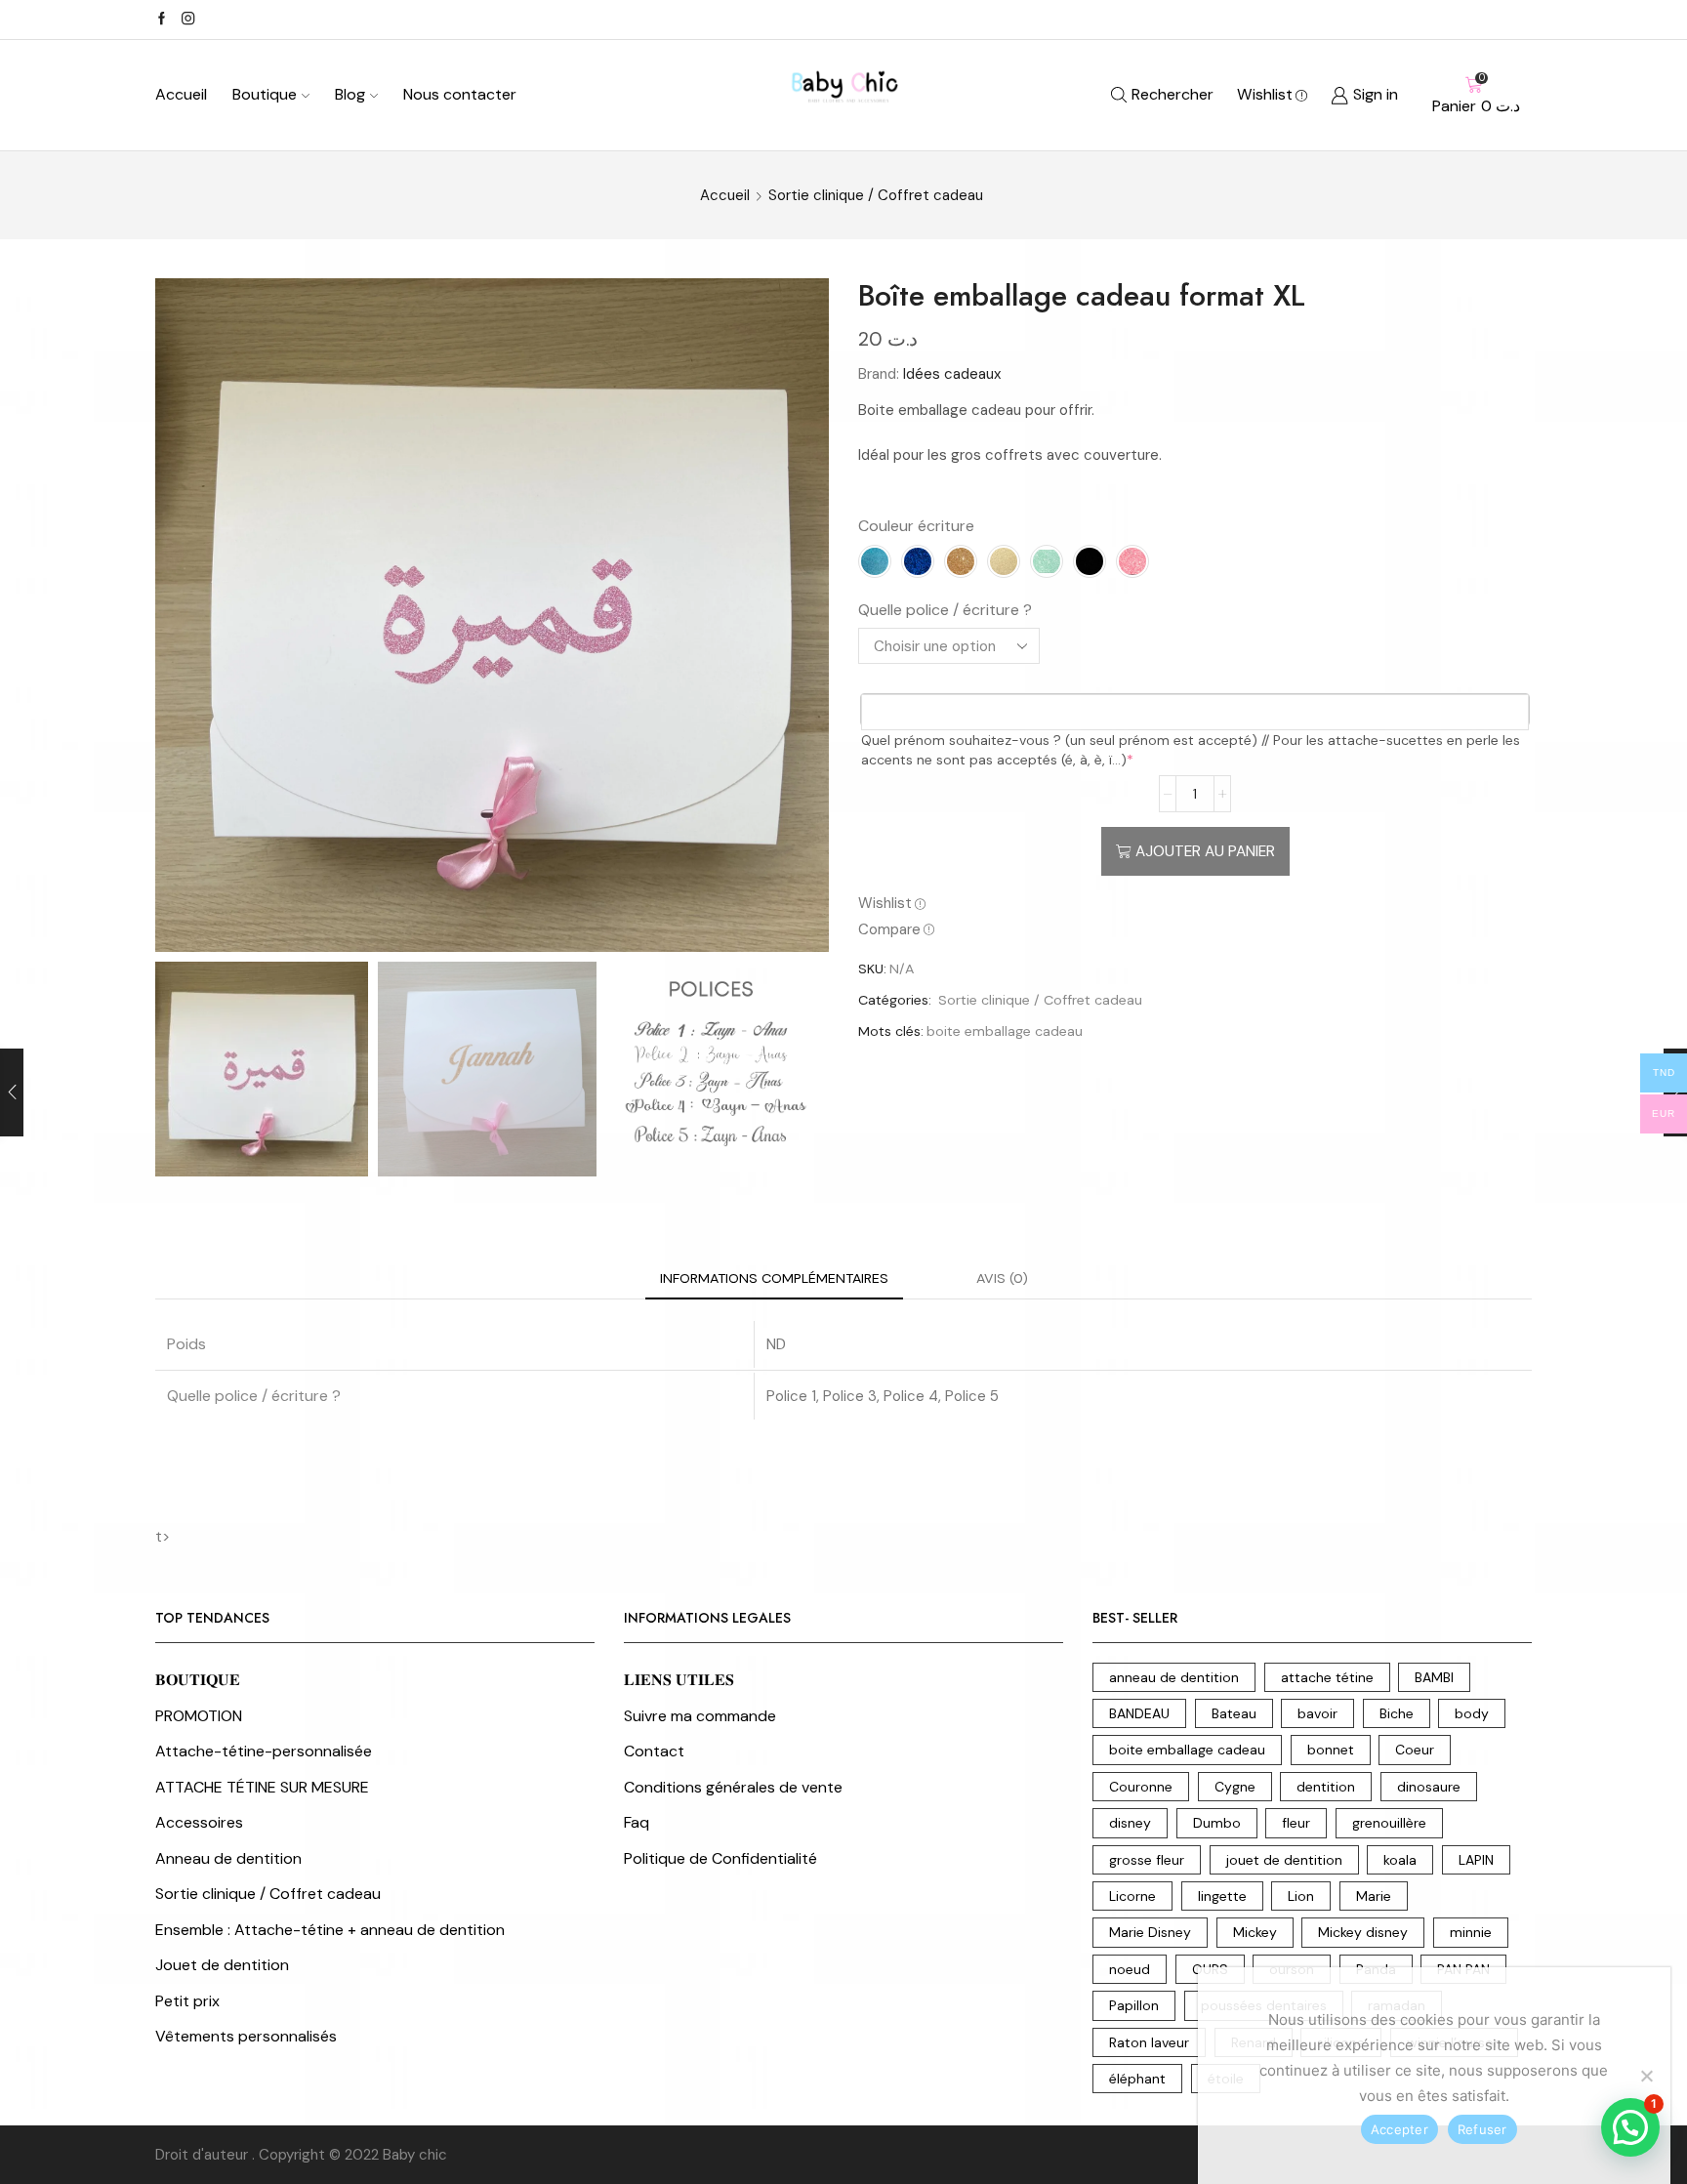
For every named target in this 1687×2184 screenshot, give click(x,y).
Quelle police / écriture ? (945, 610)
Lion (1301, 1896)
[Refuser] (1646, 2076)
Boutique (265, 94)
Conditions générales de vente (733, 1787)
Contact (654, 1751)
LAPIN (1476, 1860)
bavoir (1317, 1713)
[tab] (774, 1278)
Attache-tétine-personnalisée (264, 1751)
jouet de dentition (1284, 1860)
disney (1130, 1823)
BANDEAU (1139, 1713)
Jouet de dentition (222, 1965)
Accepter (1399, 2129)
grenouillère (1389, 1823)
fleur (1296, 1823)
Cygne (1235, 1787)
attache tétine (1327, 1677)
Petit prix (187, 2001)
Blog (350, 94)
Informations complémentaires (774, 1278)
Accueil (181, 94)
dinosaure (1429, 1787)
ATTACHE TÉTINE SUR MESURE (262, 1787)
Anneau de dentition (228, 1858)
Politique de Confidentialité (720, 1858)
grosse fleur (1147, 1860)
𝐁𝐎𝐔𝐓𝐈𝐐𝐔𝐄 (198, 1680)
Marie (1374, 1896)
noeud (1130, 1969)
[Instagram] (188, 20)
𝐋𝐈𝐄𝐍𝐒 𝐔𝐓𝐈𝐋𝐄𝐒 (679, 1680)
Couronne (1141, 1787)
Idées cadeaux (952, 374)
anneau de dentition (1174, 1677)
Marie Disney (1150, 1932)
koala (1400, 1860)
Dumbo (1217, 1823)
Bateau (1234, 1713)
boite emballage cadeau (1005, 1031)
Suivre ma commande (700, 1716)
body (1472, 1713)
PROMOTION (199, 1716)
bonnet (1331, 1750)
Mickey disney (1363, 1932)
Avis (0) (1002, 1278)
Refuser (1482, 2129)
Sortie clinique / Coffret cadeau (876, 195)
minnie (1471, 1932)
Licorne (1132, 1896)
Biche (1397, 1713)
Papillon (1134, 2005)
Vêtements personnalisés (246, 2036)
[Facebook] (162, 20)
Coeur (1415, 1750)
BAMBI (1434, 1677)
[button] (1630, 2127)
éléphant (1137, 2079)
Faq (637, 1822)
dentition (1326, 1787)
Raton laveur (1149, 2042)
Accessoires (199, 1822)
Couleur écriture (916, 526)
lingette (1222, 1896)
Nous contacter (460, 94)
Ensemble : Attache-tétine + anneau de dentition (330, 1930)
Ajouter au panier (1205, 851)
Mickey (1255, 1932)
